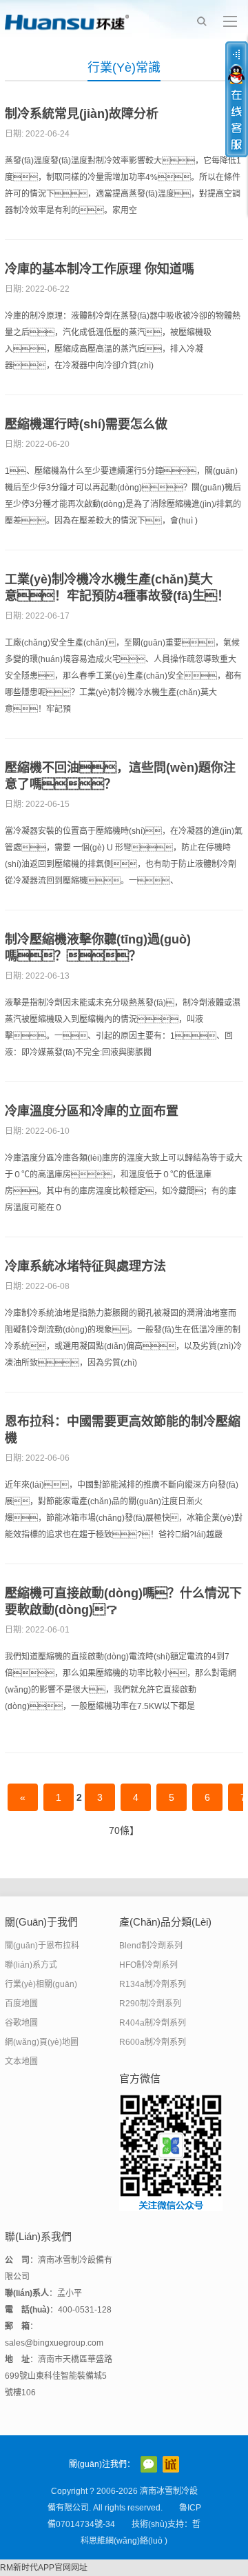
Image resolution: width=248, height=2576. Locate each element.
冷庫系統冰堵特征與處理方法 (85, 1266)
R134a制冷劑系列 (153, 1984)
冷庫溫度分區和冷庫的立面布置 (92, 1111)
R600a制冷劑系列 (153, 2042)
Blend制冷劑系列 (151, 1946)
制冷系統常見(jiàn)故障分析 (82, 114)
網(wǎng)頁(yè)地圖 (42, 2042)
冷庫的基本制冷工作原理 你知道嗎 (100, 269)
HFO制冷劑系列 (148, 1965)
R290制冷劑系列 (150, 2004)
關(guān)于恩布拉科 (42, 1946)
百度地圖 (21, 2004)
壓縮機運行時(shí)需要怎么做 (86, 424)
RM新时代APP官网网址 (44, 2568)
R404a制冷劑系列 (153, 2023)
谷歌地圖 (21, 2023)
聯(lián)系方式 (31, 1965)
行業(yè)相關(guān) (41, 1984)
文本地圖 (21, 2061)
